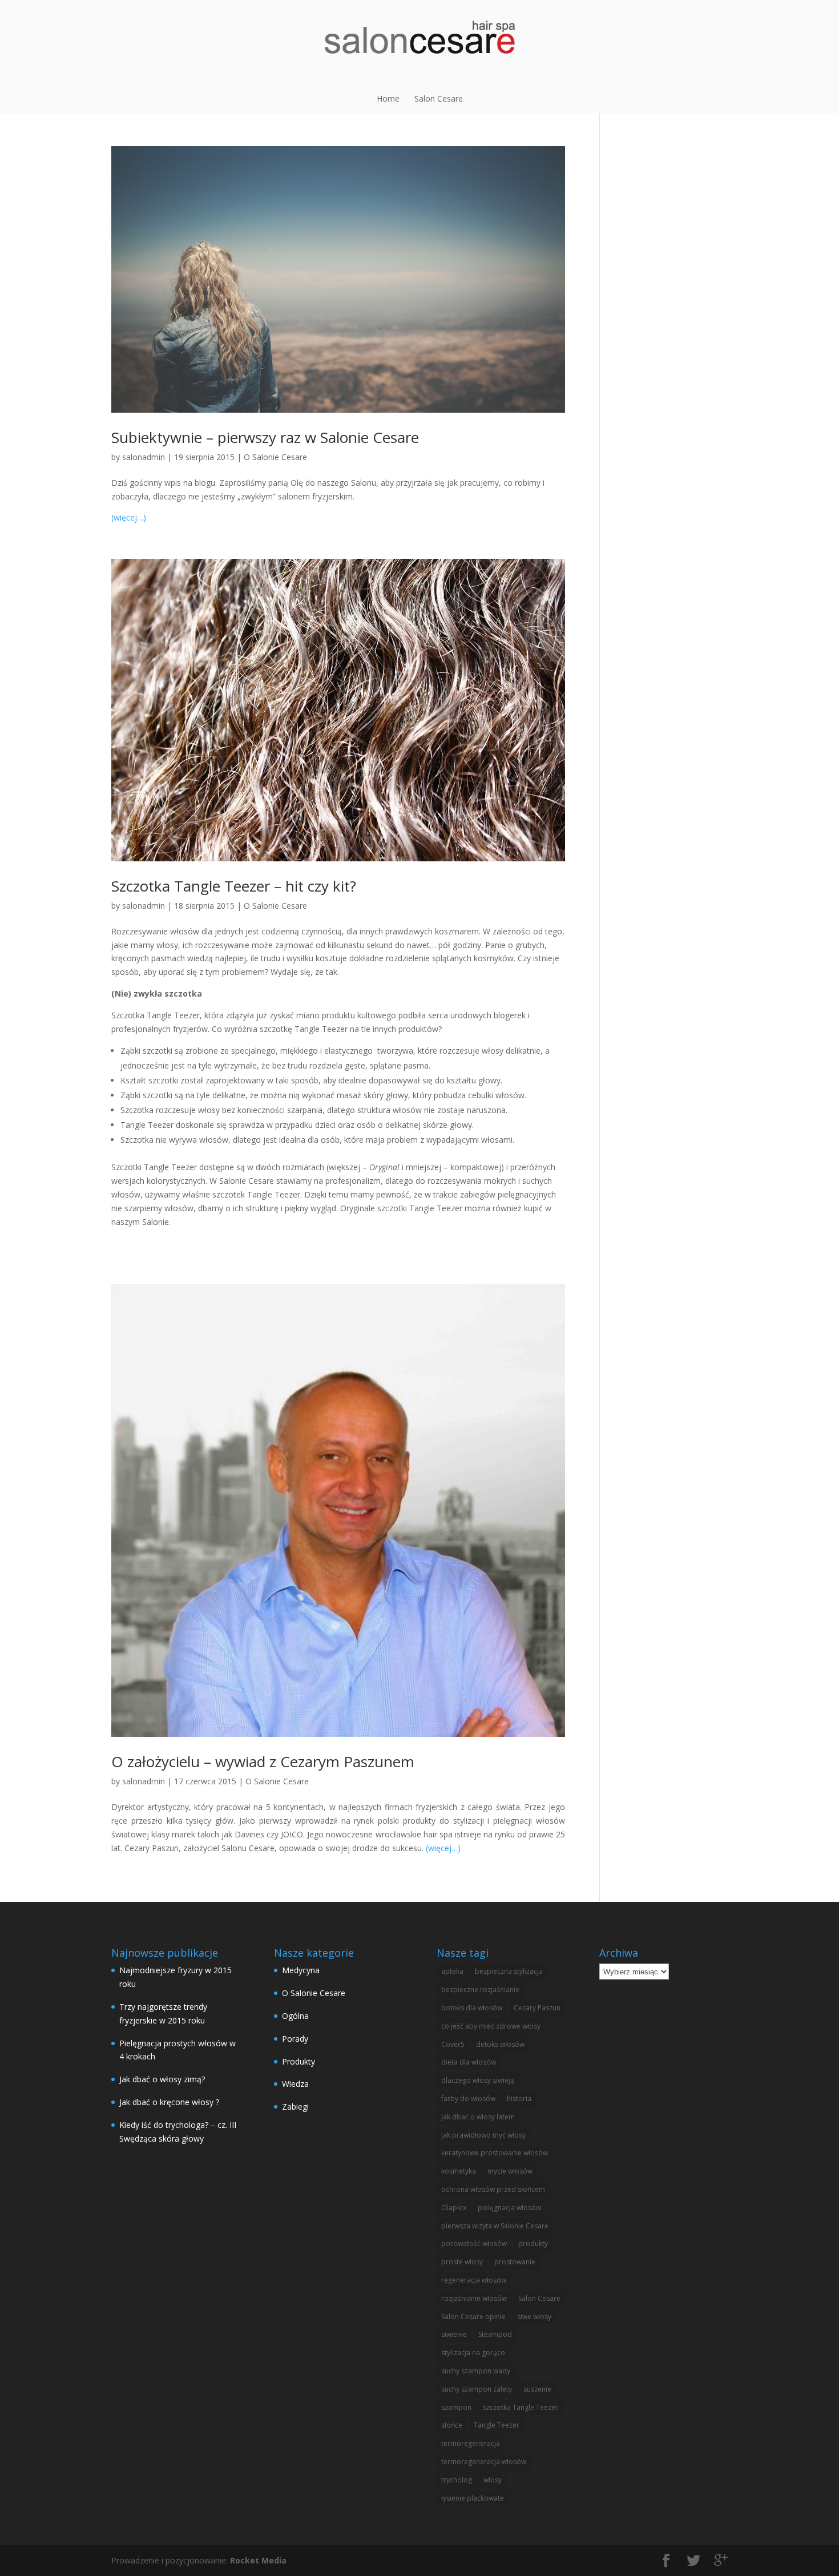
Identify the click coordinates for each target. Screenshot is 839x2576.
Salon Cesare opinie (473, 2317)
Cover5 (453, 2044)
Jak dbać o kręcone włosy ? (169, 2102)
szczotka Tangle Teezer (521, 2407)
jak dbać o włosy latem (478, 2117)
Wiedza (295, 2084)
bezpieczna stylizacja (509, 1971)
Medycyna (301, 1970)
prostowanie (515, 2262)
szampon (456, 2407)
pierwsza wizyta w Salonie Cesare (495, 2226)
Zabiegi (295, 2107)
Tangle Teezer (497, 2425)
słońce (452, 2425)
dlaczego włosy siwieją (478, 2080)
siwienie (454, 2334)
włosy (493, 2480)
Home (388, 98)
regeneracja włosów (474, 2280)
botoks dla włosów (472, 2008)
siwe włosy (534, 2317)
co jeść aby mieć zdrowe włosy (491, 2026)
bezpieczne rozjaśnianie (480, 1990)
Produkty (299, 2061)
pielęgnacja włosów (509, 2208)
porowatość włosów (474, 2244)
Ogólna (295, 2016)
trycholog (457, 2480)
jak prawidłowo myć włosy (483, 2135)
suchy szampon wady (476, 2371)
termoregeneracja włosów (484, 2462)
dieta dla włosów (469, 2062)
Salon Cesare (439, 98)
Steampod (495, 2334)
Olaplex (454, 2208)
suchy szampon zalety (477, 2389)
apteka (452, 1971)
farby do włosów (468, 2099)
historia (519, 2099)
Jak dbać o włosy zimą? (162, 2079)
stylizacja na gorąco (473, 2353)
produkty (533, 2244)
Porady (295, 2039)
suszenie (537, 2389)
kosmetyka (459, 2171)
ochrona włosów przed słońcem (493, 2189)
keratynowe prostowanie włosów (495, 2153)
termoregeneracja (471, 2443)
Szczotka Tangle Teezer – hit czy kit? (234, 886)
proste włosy (462, 2262)
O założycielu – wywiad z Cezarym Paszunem (263, 1761)
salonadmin (144, 457)
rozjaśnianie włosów (474, 2298)
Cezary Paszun (537, 2008)
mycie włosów (510, 2171)
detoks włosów (500, 2044)
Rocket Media (258, 2560)
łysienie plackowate (473, 2498)
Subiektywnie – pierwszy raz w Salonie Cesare (265, 437)
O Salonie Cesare (275, 457)
